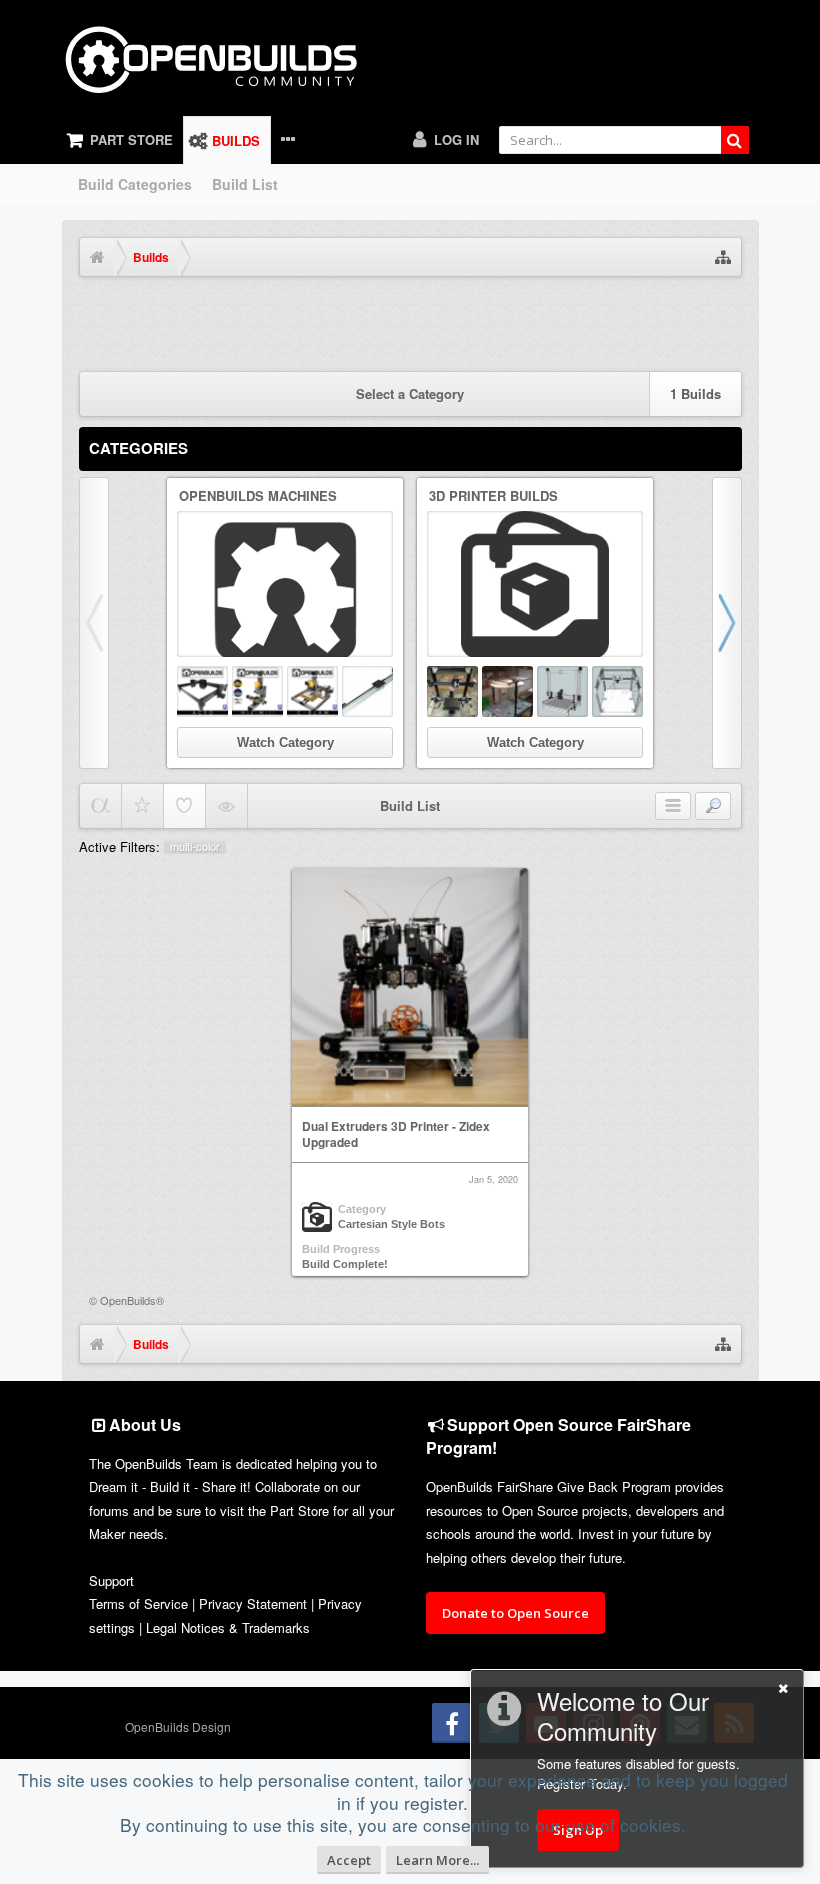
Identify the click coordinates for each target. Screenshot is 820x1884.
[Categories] (673, 806)
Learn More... (437, 1860)
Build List (245, 184)
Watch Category (285, 742)
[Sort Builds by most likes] (184, 806)
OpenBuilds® (132, 1300)
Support (111, 1580)
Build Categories (135, 184)
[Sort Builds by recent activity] (100, 806)
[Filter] (713, 806)
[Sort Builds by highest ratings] (142, 806)
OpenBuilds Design (178, 1726)
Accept (349, 1860)
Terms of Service (138, 1603)
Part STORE (131, 139)
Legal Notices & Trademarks (228, 1627)
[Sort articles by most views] (226, 806)
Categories (138, 448)
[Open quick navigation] (723, 257)
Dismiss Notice (729, 313)
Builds (236, 140)
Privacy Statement (253, 1603)
